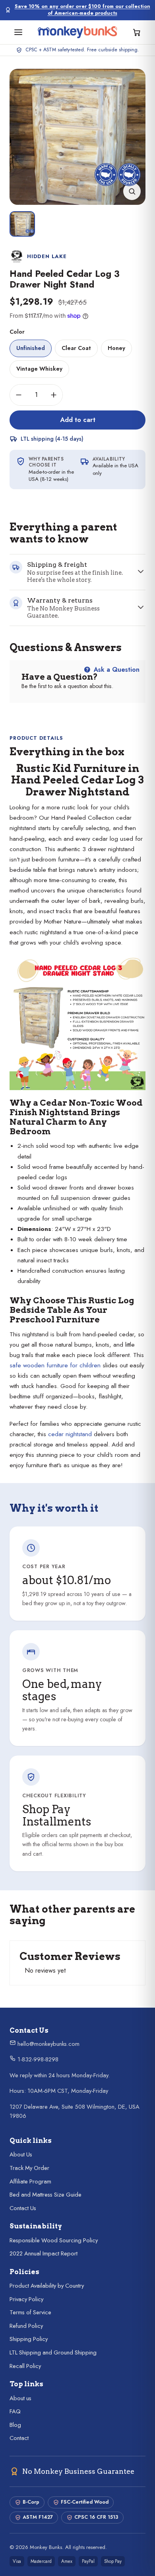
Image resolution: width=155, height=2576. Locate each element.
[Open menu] (18, 32)
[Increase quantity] (54, 395)
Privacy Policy (26, 2299)
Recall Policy (25, 2366)
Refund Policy (26, 2326)
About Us (21, 2154)
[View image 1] (22, 224)
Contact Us (23, 2208)
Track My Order (29, 2168)
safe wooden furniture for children (55, 1365)
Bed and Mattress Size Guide (46, 2195)
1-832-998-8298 (37, 2059)
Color (17, 332)
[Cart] (137, 32)
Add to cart (78, 420)
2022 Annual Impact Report (44, 2253)
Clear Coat (76, 348)
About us (20, 2398)
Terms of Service (30, 2312)
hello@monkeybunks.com (48, 2044)
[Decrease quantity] (19, 395)
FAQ (15, 2411)
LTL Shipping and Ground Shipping (53, 2352)
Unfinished (31, 348)
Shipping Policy (29, 2339)
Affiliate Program (30, 2181)
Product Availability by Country (47, 2286)
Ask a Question (116, 670)
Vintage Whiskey (39, 369)
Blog (15, 2425)
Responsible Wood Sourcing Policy (54, 2240)
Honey (116, 348)
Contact (19, 2438)
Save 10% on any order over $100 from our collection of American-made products (82, 10)
